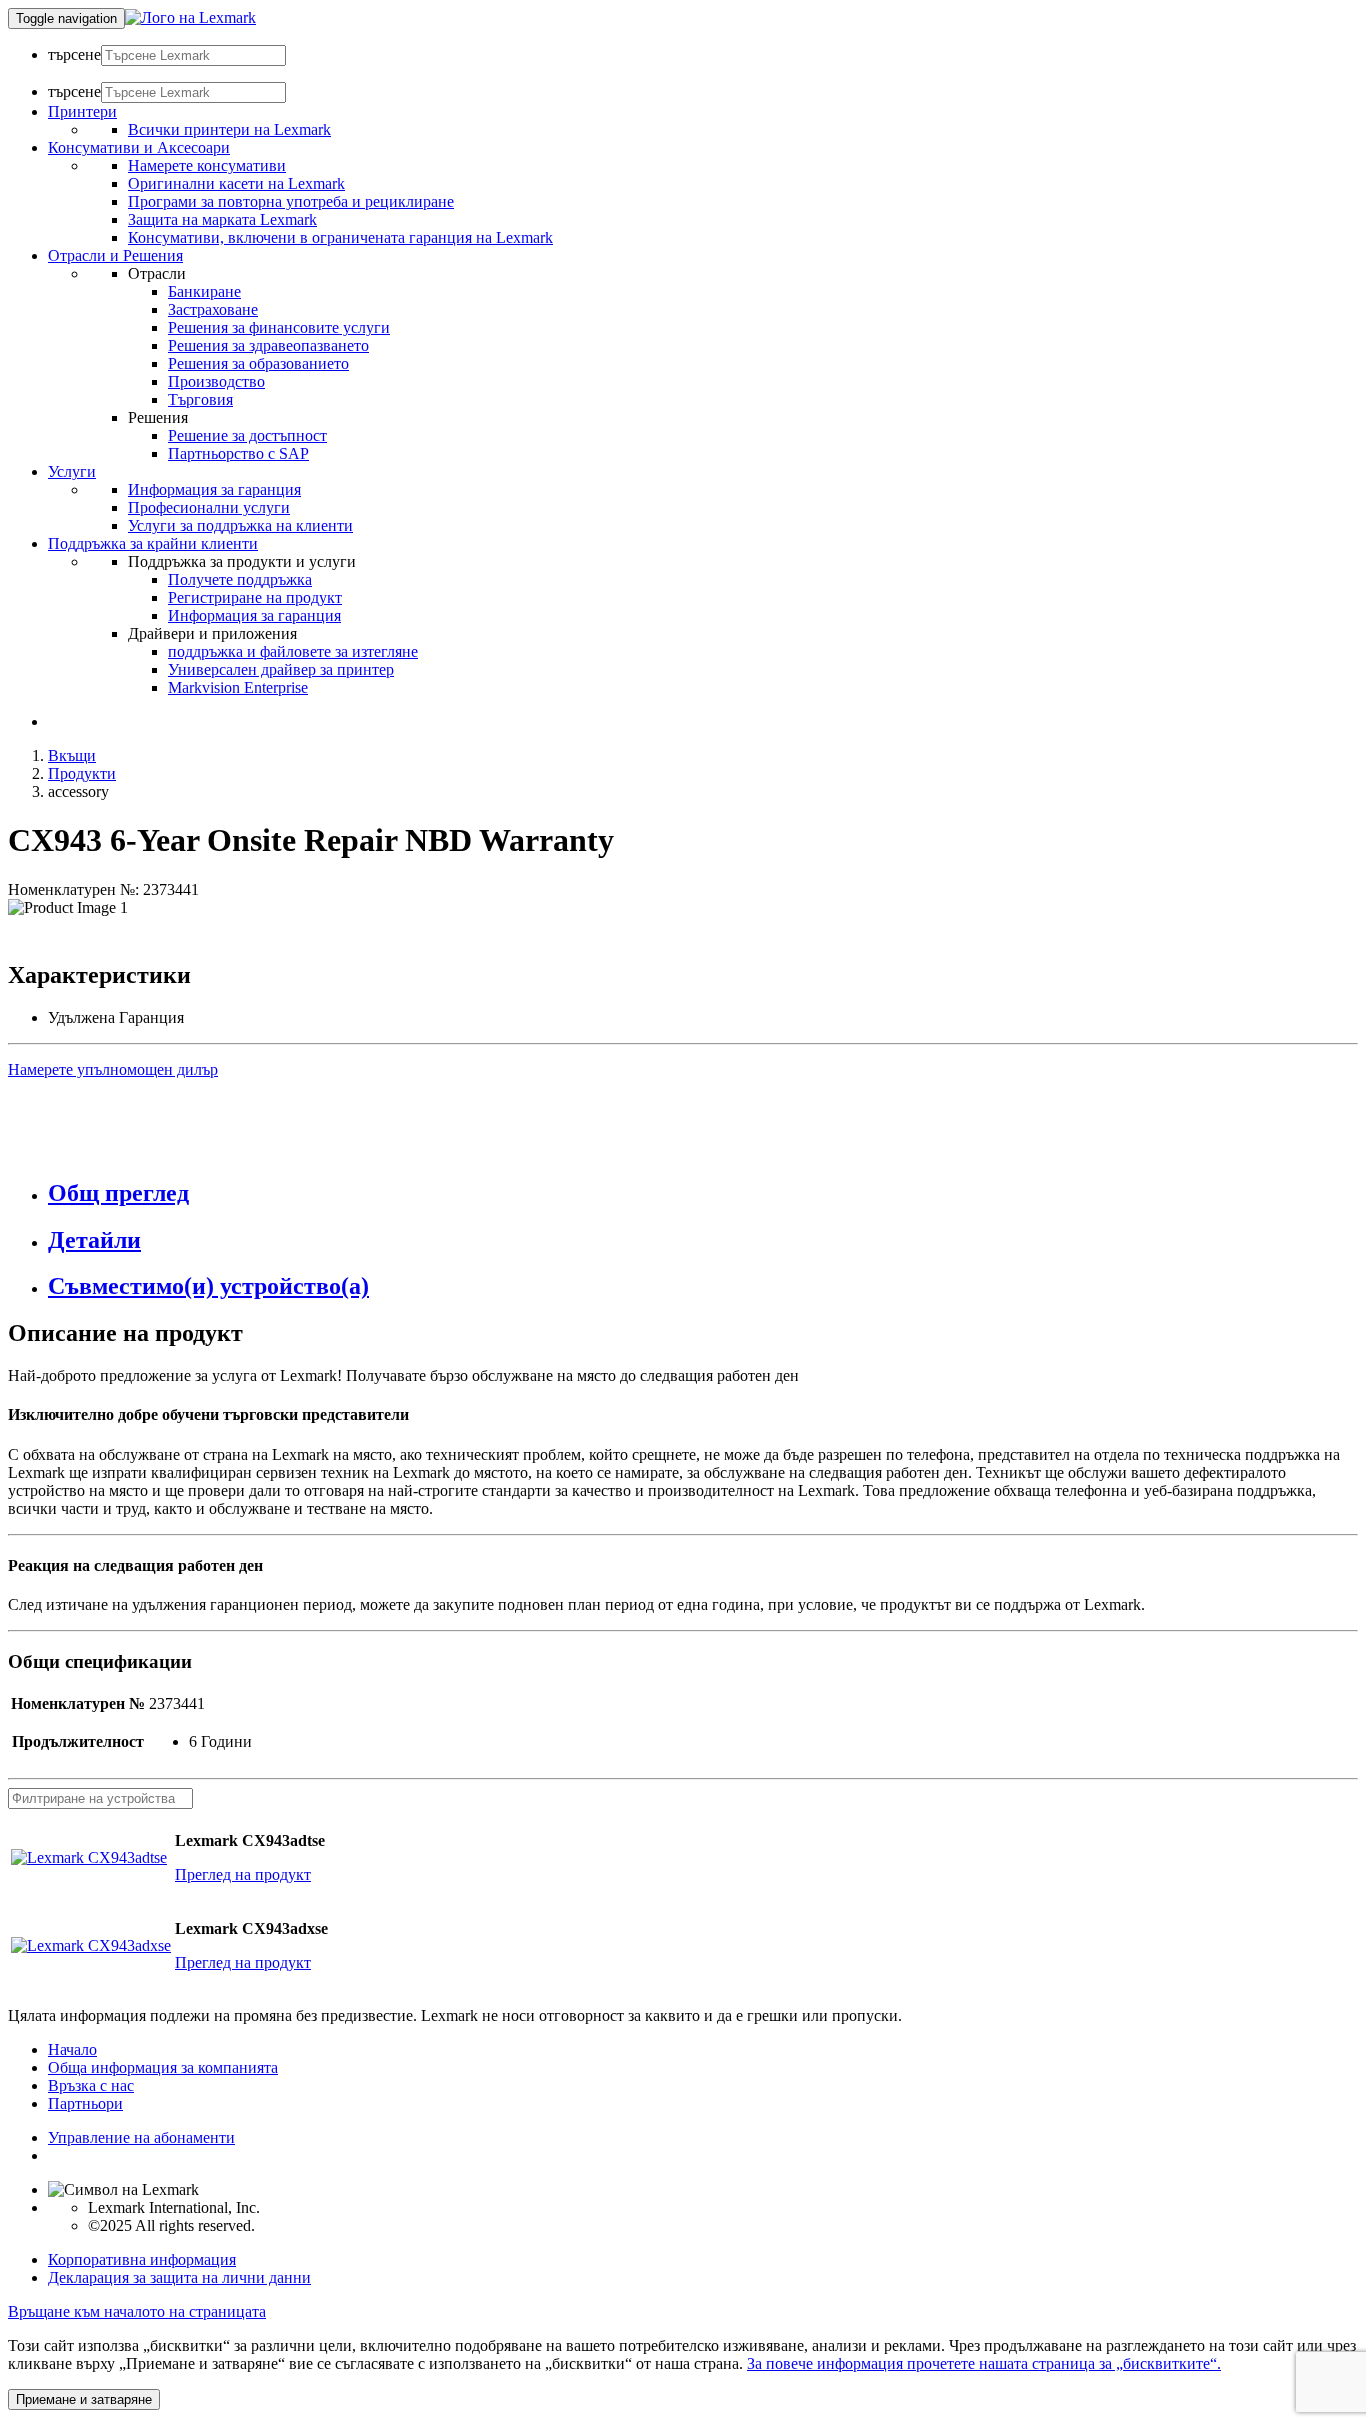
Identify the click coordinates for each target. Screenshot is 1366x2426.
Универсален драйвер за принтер (281, 669)
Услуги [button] (72, 471)
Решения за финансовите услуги (279, 327)
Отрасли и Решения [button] (115, 255)
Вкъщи (72, 755)
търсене (74, 54)
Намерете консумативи (207, 165)
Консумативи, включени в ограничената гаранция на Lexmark (340, 237)
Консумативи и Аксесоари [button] (139, 147)
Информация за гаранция (214, 489)
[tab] (703, 1193)
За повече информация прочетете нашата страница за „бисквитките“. (984, 2363)
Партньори (85, 2103)
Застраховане (213, 309)
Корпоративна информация (142, 2259)
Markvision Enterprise (238, 687)
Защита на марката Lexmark (222, 219)
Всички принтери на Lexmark (229, 129)
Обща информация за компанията (163, 2067)
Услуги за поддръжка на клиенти (240, 525)
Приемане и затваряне (84, 2399)
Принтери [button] (82, 111)
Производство (216, 381)
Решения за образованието (258, 363)
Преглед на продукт (243, 1874)
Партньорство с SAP (238, 453)
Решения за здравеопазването (268, 345)
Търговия (200, 399)
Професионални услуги (209, 507)
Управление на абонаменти (141, 2137)
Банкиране (204, 291)
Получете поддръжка (240, 579)
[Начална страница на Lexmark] (190, 17)
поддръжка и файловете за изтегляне (293, 651)
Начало (72, 2049)
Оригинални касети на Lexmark (236, 183)
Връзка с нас (91, 2085)
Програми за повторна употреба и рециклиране (291, 201)
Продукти (82, 773)
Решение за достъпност (247, 435)
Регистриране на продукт (255, 597)
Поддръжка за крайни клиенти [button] (153, 543)
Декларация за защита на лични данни (179, 2277)
